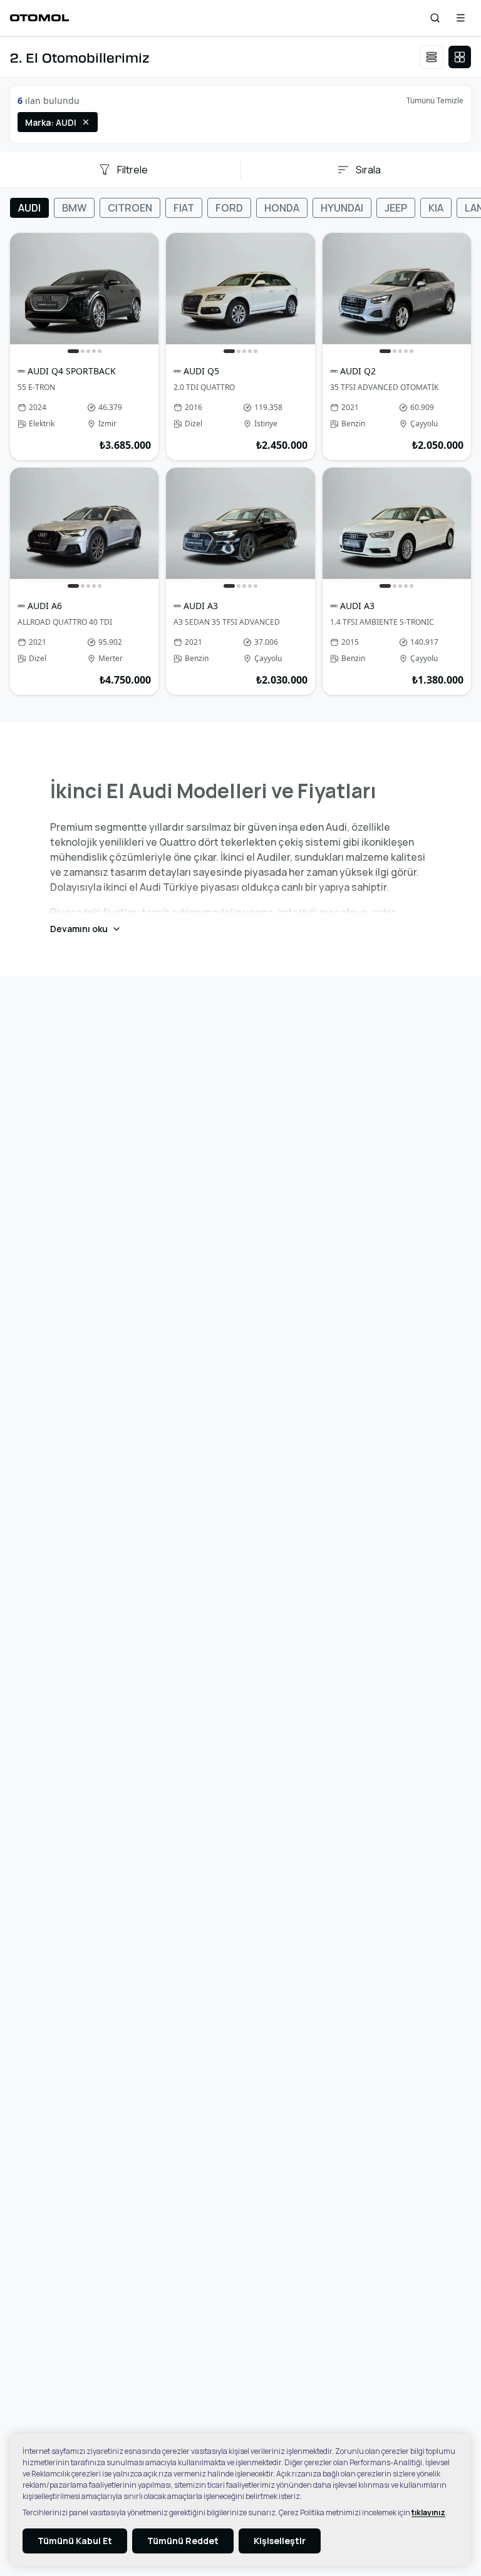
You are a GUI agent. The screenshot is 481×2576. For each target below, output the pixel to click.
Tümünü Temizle (435, 100)
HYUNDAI (342, 208)
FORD (229, 208)
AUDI (29, 208)
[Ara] (435, 18)
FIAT (184, 208)
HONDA (282, 208)
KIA (436, 208)
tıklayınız (428, 2512)
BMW (74, 208)
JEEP (396, 208)
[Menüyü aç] (461, 18)
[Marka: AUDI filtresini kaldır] (86, 122)
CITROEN (130, 208)
